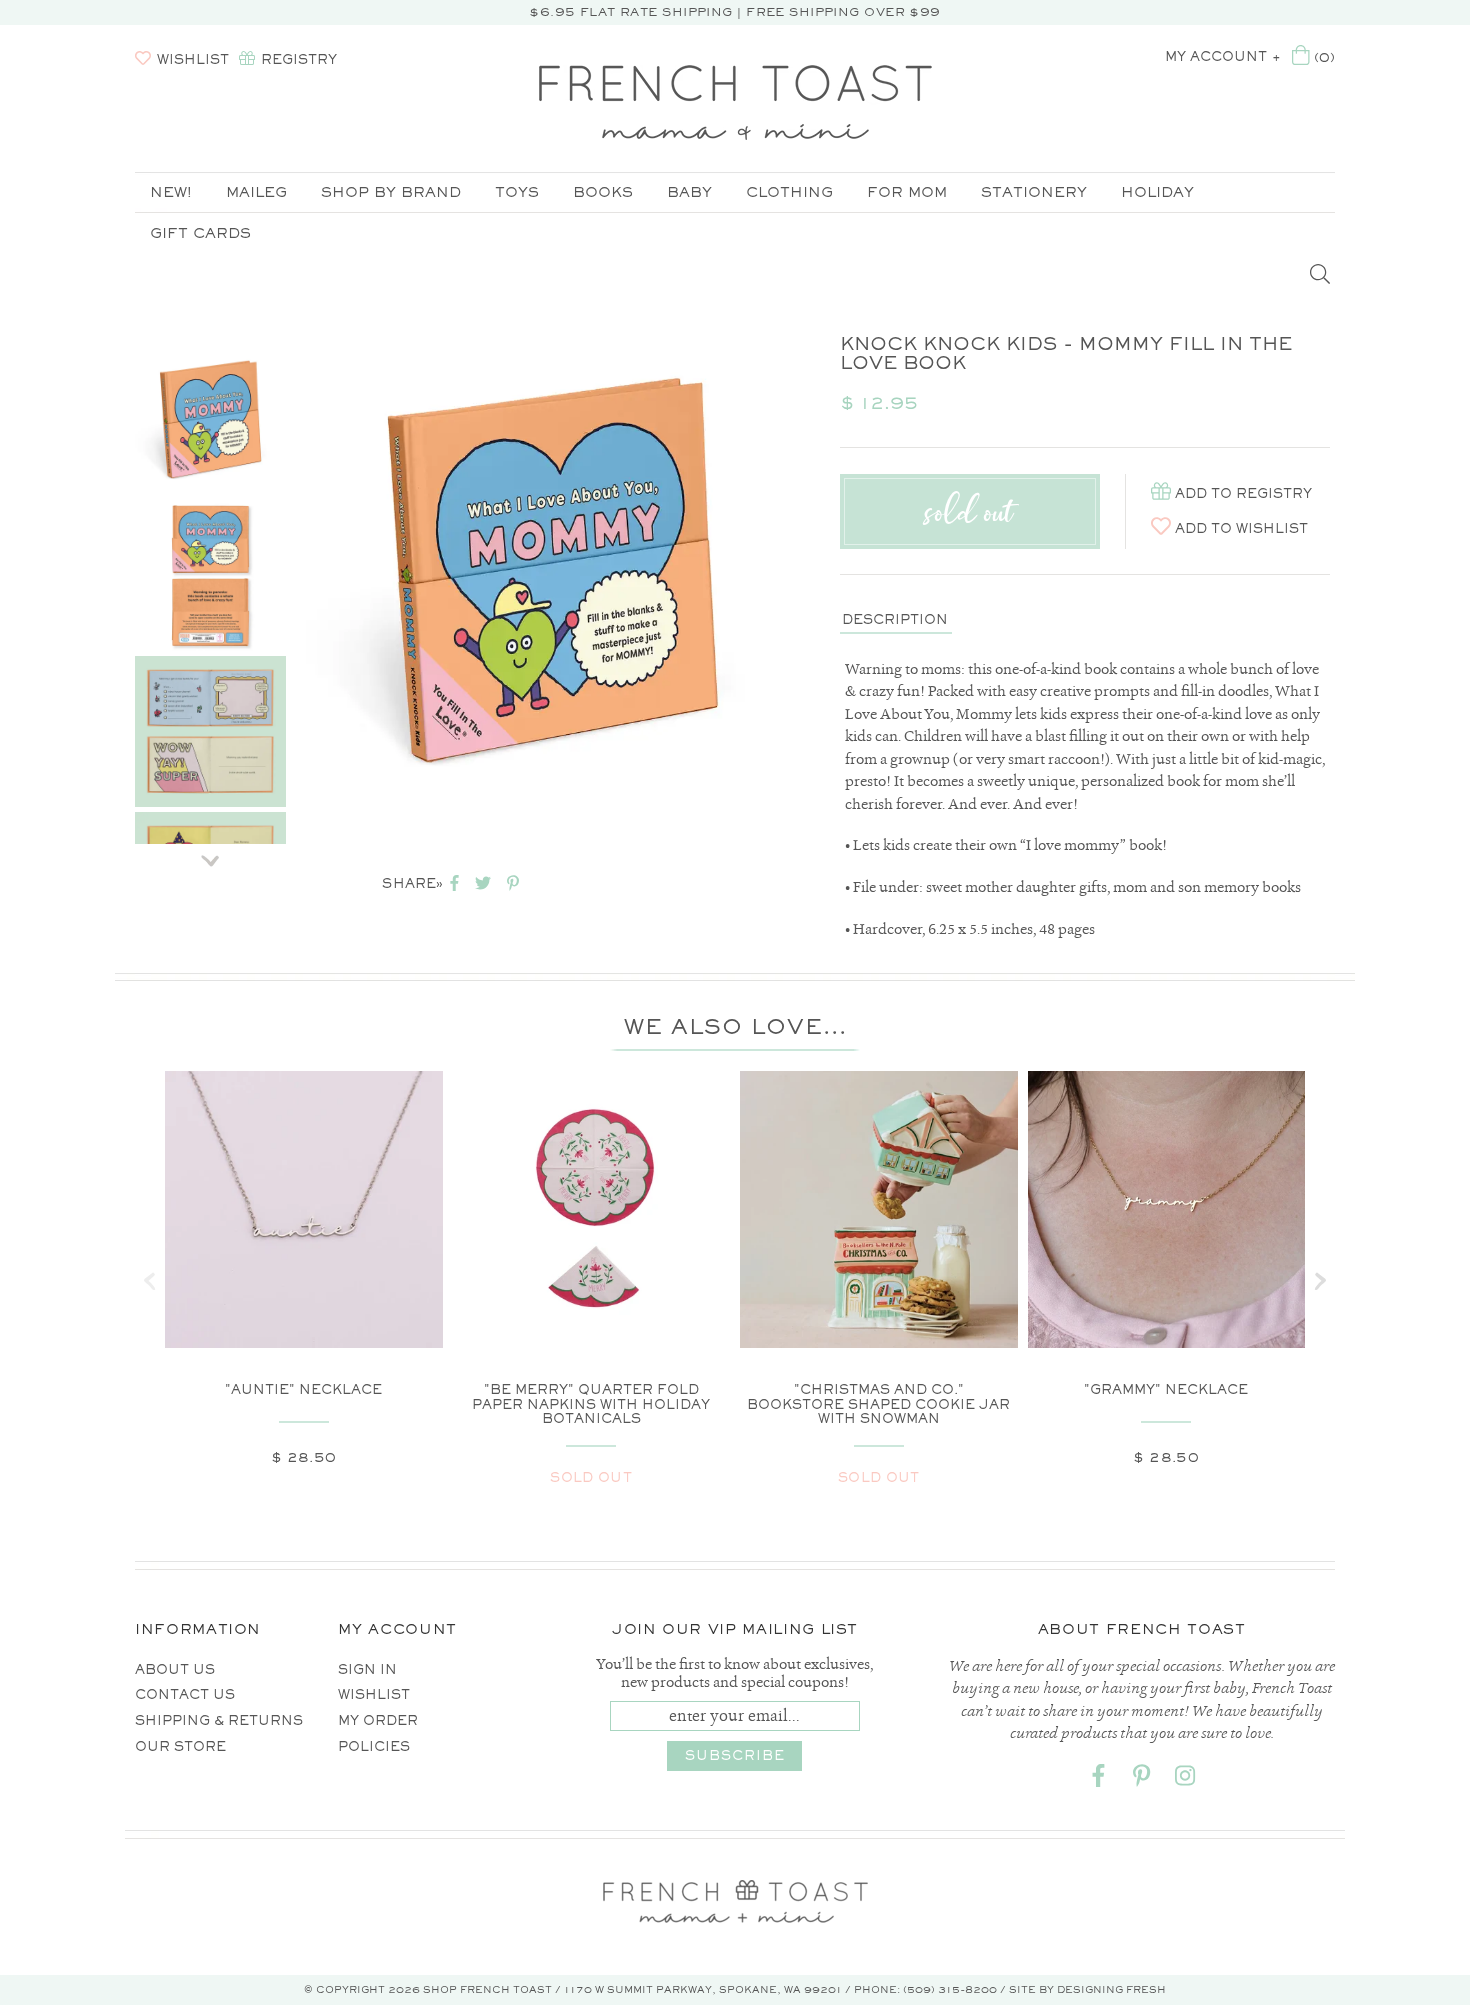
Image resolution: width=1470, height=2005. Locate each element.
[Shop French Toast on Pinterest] (1142, 1779)
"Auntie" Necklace (303, 1389)
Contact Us (185, 1694)
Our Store (180, 1746)
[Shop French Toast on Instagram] (1185, 1779)
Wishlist (374, 1694)
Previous (210, 319)
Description (895, 619)
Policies (374, 1746)
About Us (175, 1669)
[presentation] (150, 1281)
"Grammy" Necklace (1166, 1389)
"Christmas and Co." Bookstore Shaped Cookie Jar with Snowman (878, 1404)
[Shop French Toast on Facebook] (1099, 1779)
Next (210, 854)
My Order (378, 1720)
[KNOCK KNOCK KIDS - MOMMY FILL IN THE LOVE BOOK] (210, 419)
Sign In (367, 1669)
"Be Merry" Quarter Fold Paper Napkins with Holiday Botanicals (591, 1404)
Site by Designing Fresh (1087, 1989)
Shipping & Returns (219, 1720)
